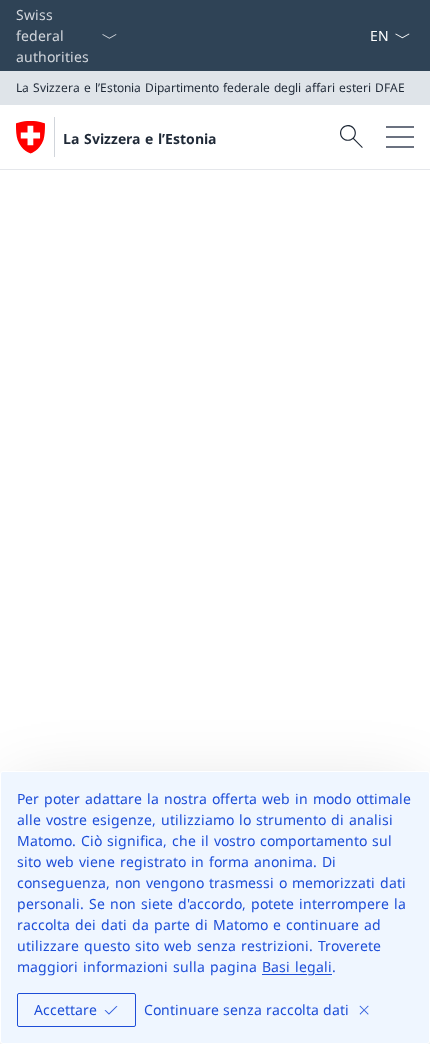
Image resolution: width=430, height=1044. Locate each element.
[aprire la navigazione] (400, 137)
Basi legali (297, 966)
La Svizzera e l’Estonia (139, 138)
